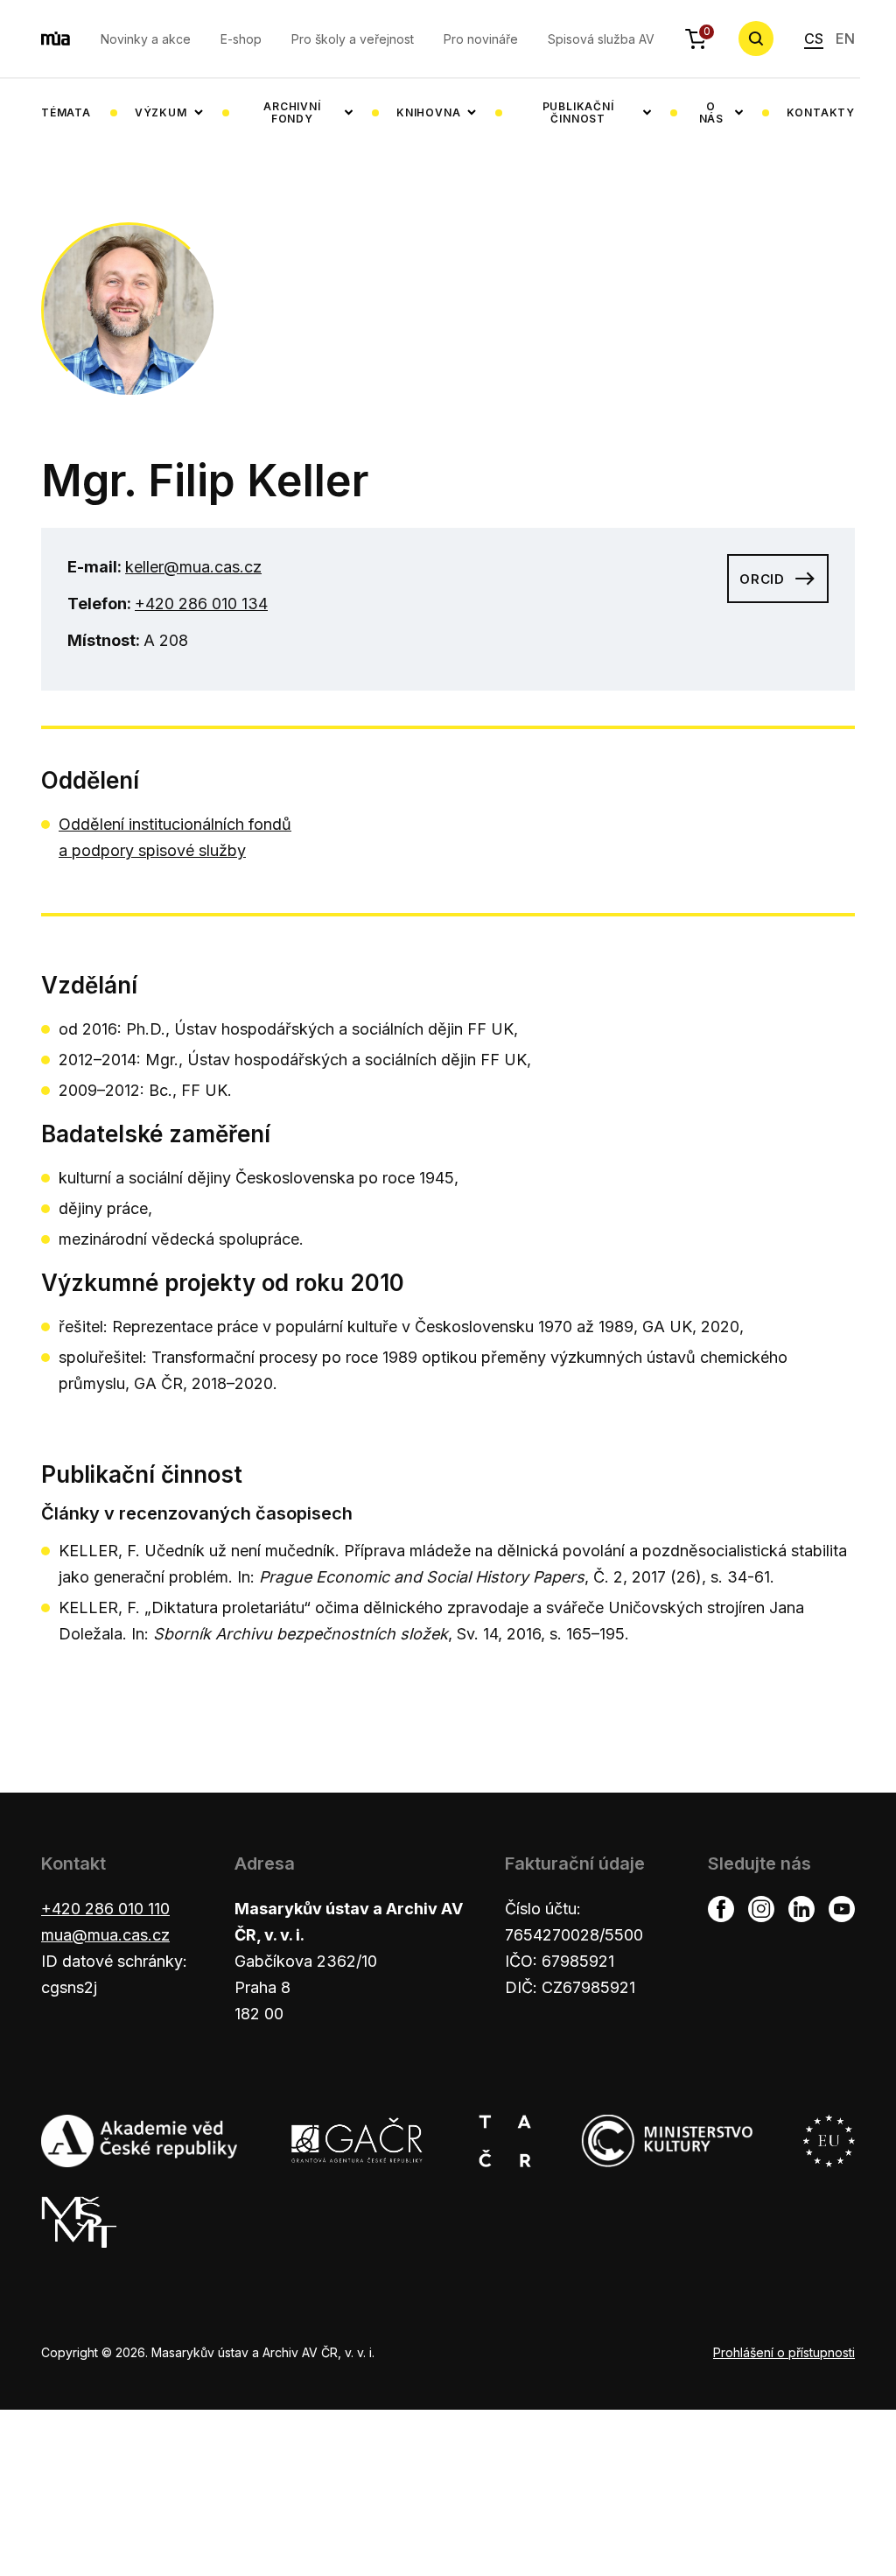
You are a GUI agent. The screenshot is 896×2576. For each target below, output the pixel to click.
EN (845, 39)
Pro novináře (481, 39)
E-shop (241, 39)
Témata (66, 112)
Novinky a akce (146, 39)
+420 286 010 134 (201, 604)
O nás (711, 112)
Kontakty (821, 112)
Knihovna (428, 112)
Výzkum (161, 112)
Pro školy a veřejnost (353, 39)
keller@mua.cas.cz (193, 567)
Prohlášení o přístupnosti (784, 2352)
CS (814, 39)
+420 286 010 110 (105, 1909)
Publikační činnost (578, 112)
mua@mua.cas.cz (105, 1935)
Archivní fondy (292, 112)
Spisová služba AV (601, 39)
